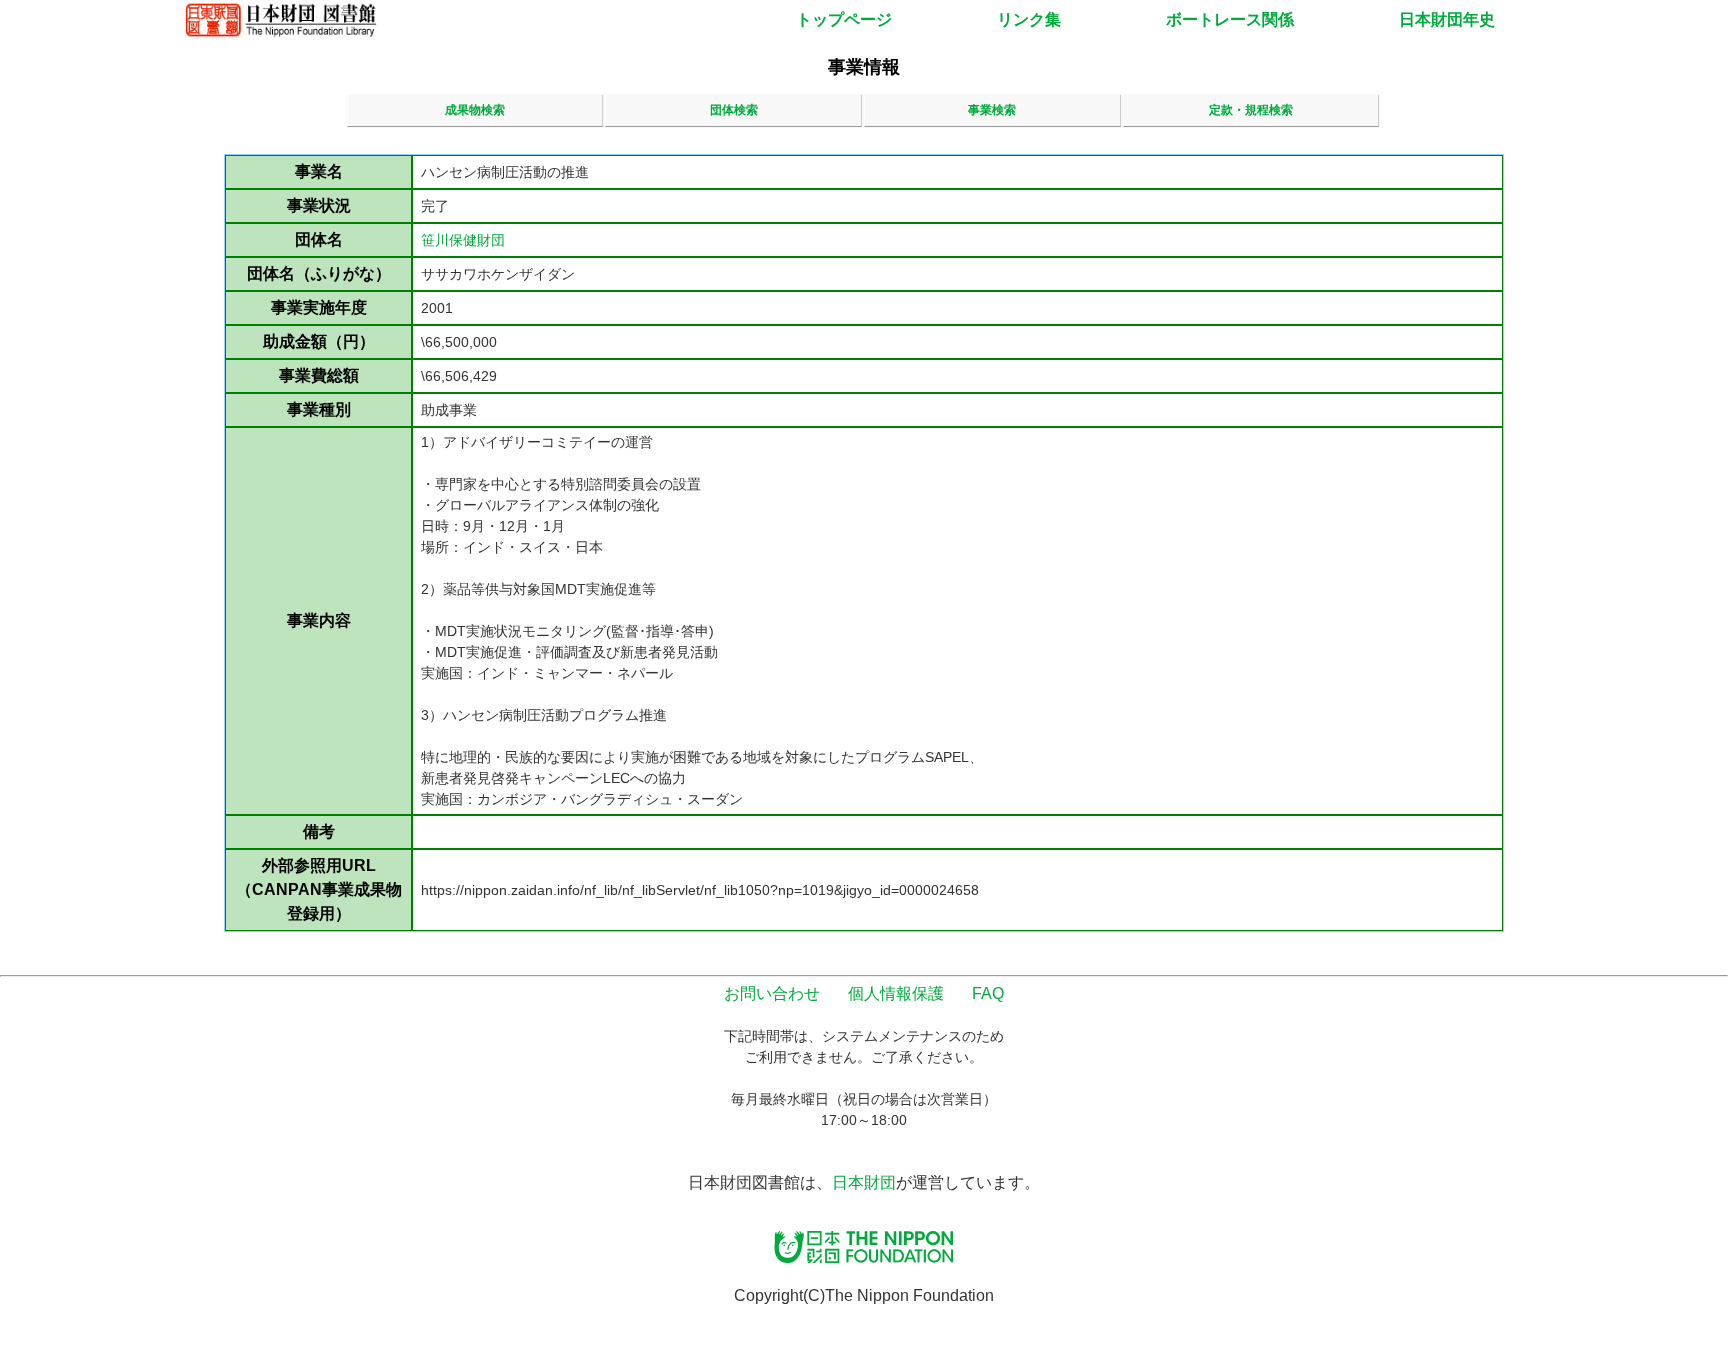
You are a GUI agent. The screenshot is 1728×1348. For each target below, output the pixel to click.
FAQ (988, 993)
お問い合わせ (772, 993)
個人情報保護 (896, 993)
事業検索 (992, 110)
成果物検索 (475, 110)
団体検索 (734, 110)
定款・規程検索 (1251, 110)
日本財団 (864, 1182)
